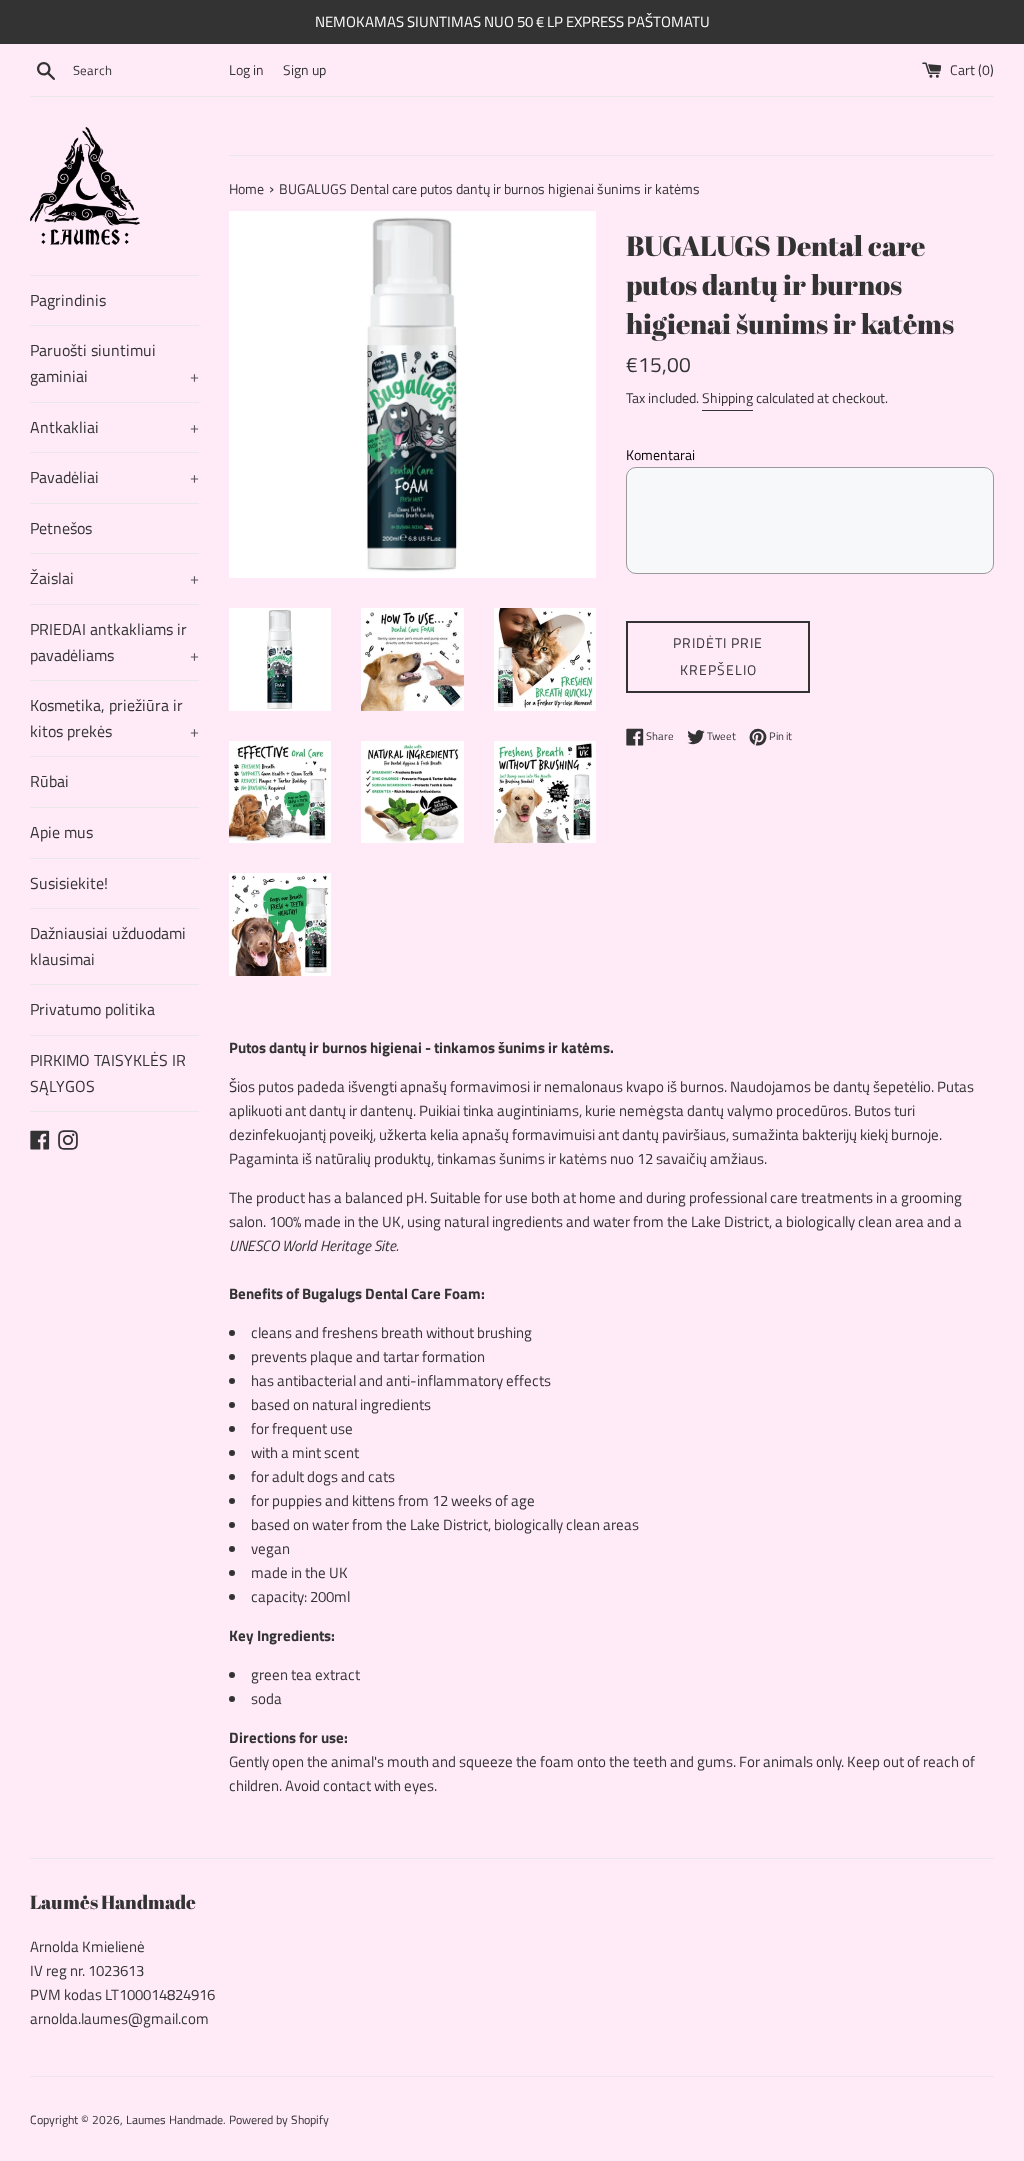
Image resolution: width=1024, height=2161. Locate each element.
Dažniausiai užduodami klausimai (108, 946)
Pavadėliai (114, 477)
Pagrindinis (68, 300)
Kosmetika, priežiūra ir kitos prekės (114, 718)
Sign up (304, 70)
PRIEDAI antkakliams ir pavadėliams (114, 642)
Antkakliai (114, 427)
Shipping (727, 397)
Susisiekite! (69, 883)
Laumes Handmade (174, 2119)
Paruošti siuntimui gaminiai (114, 363)
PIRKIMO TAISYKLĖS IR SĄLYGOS (108, 1073)
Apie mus (61, 832)
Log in (246, 70)
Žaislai (114, 578)
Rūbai (49, 781)
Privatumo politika (92, 1009)
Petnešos (61, 528)
